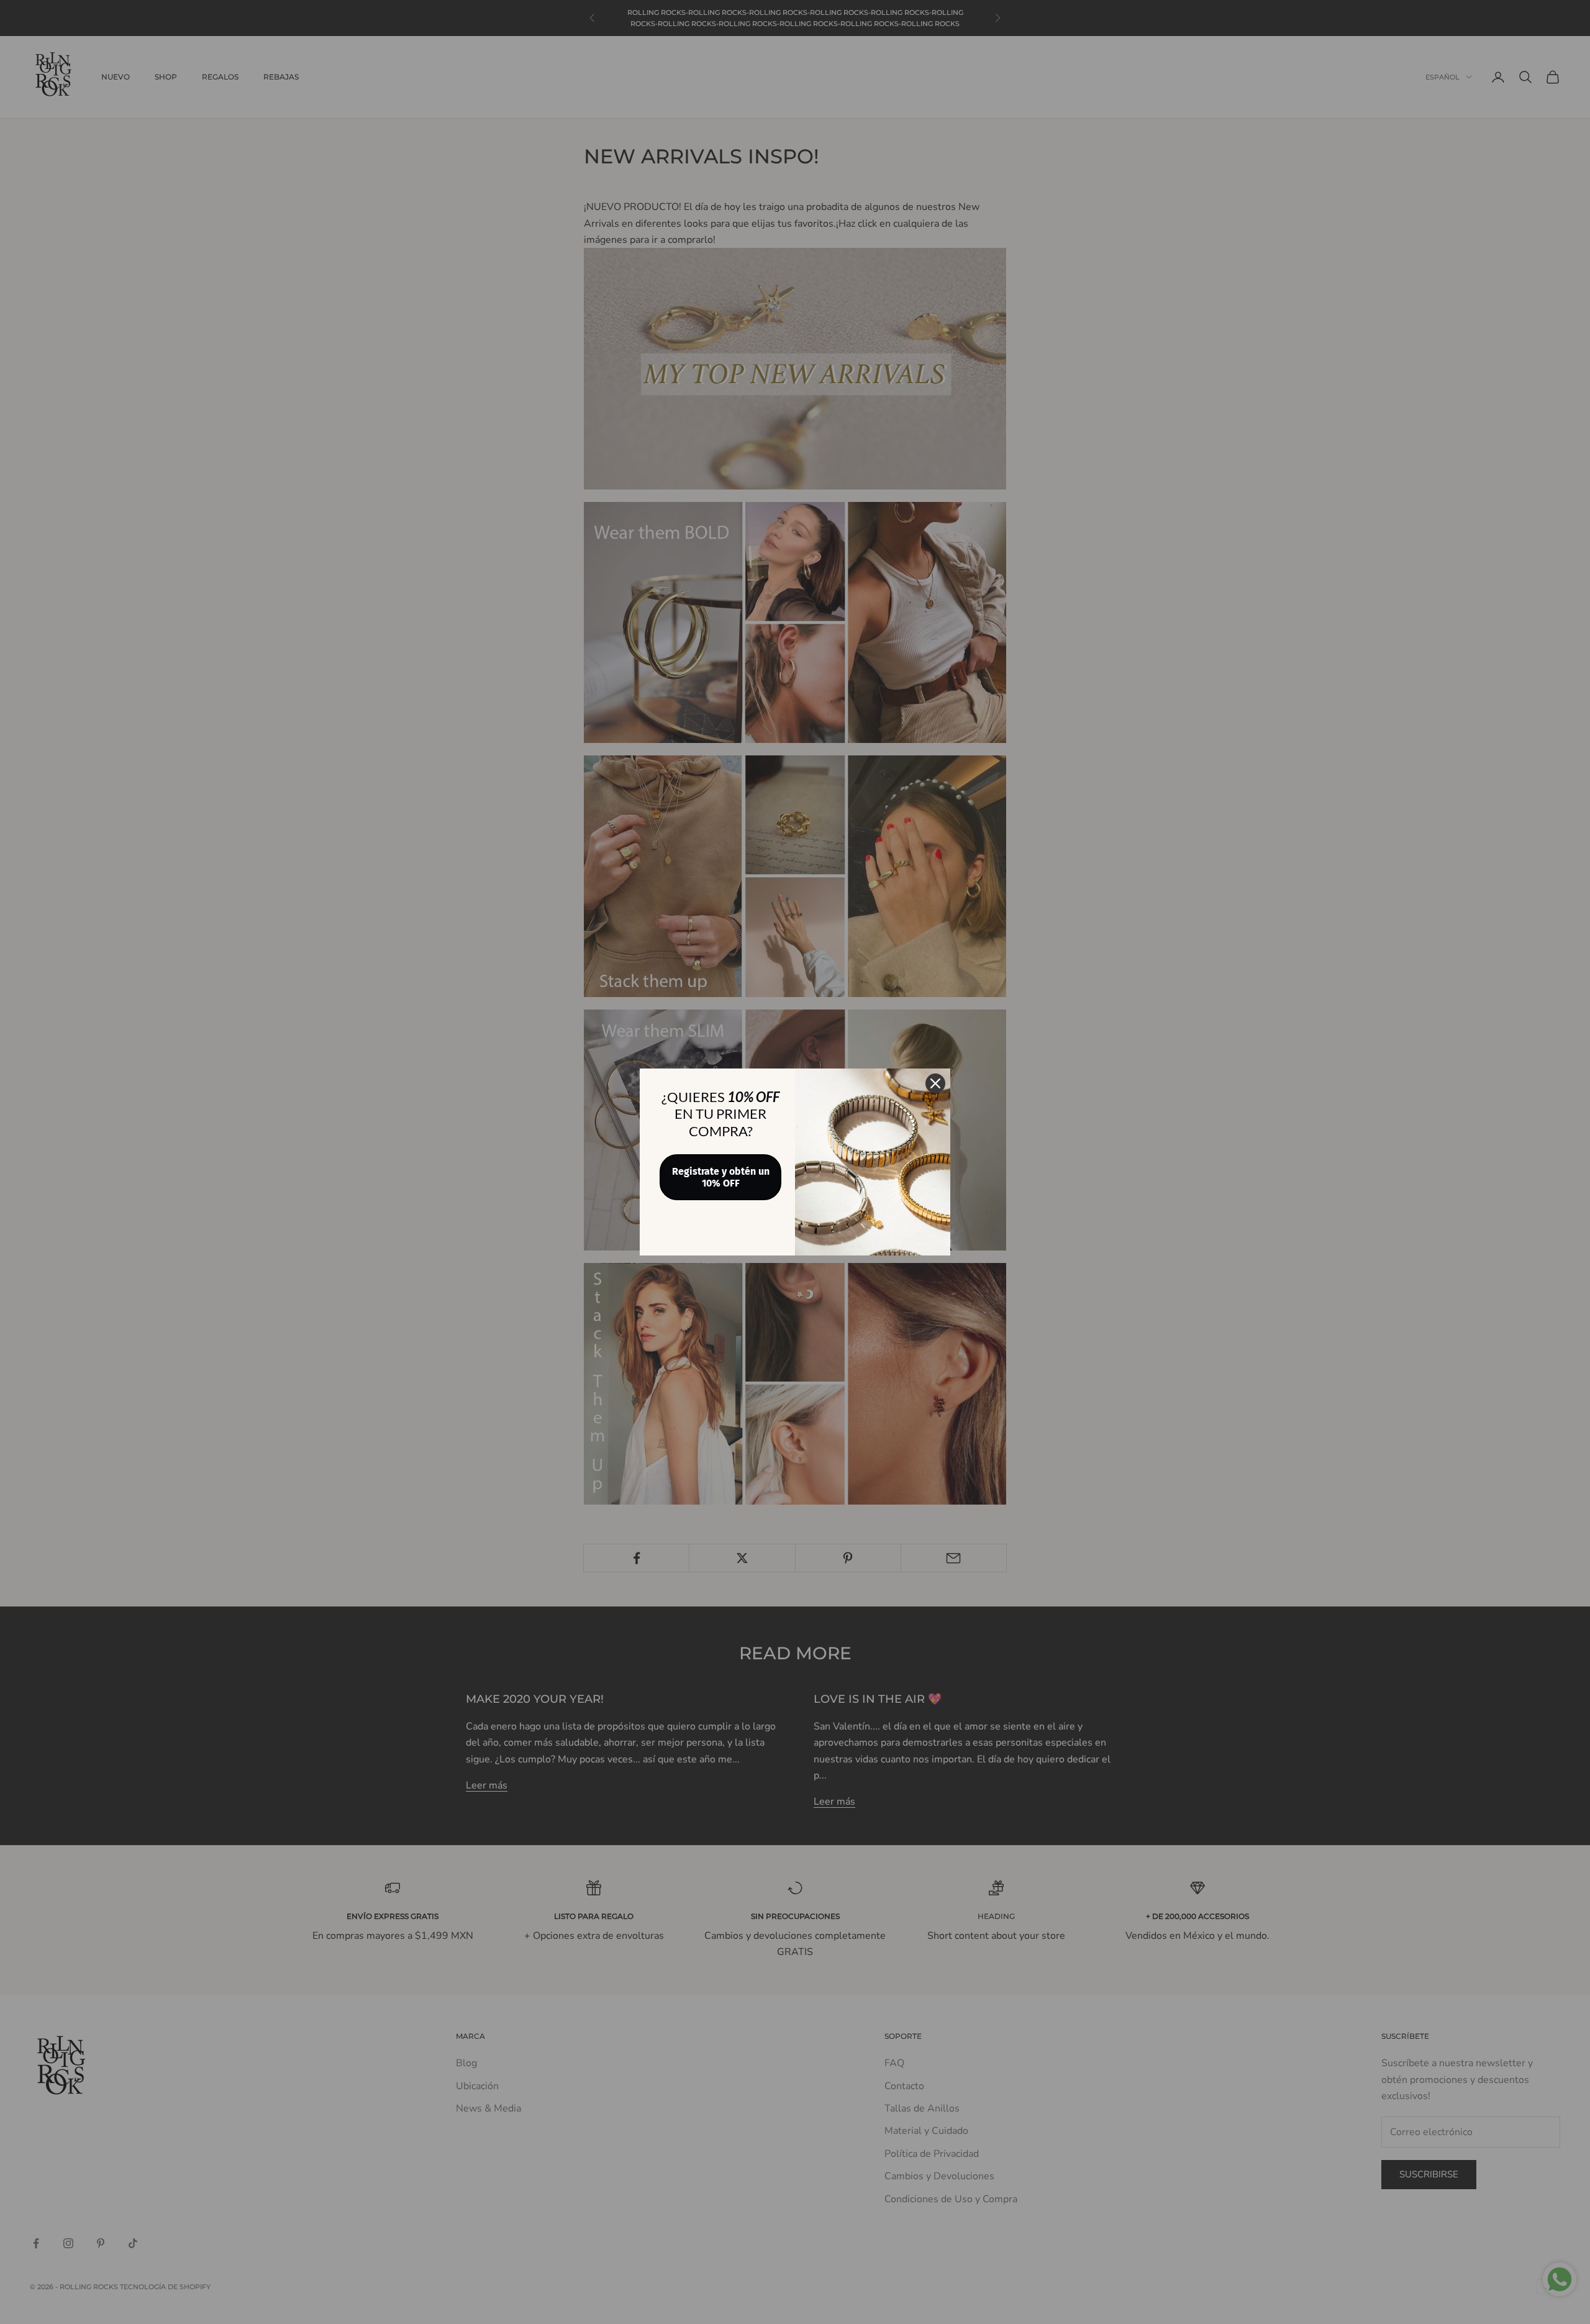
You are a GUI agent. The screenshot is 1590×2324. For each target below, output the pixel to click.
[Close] (935, 1083)
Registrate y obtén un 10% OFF (721, 1177)
